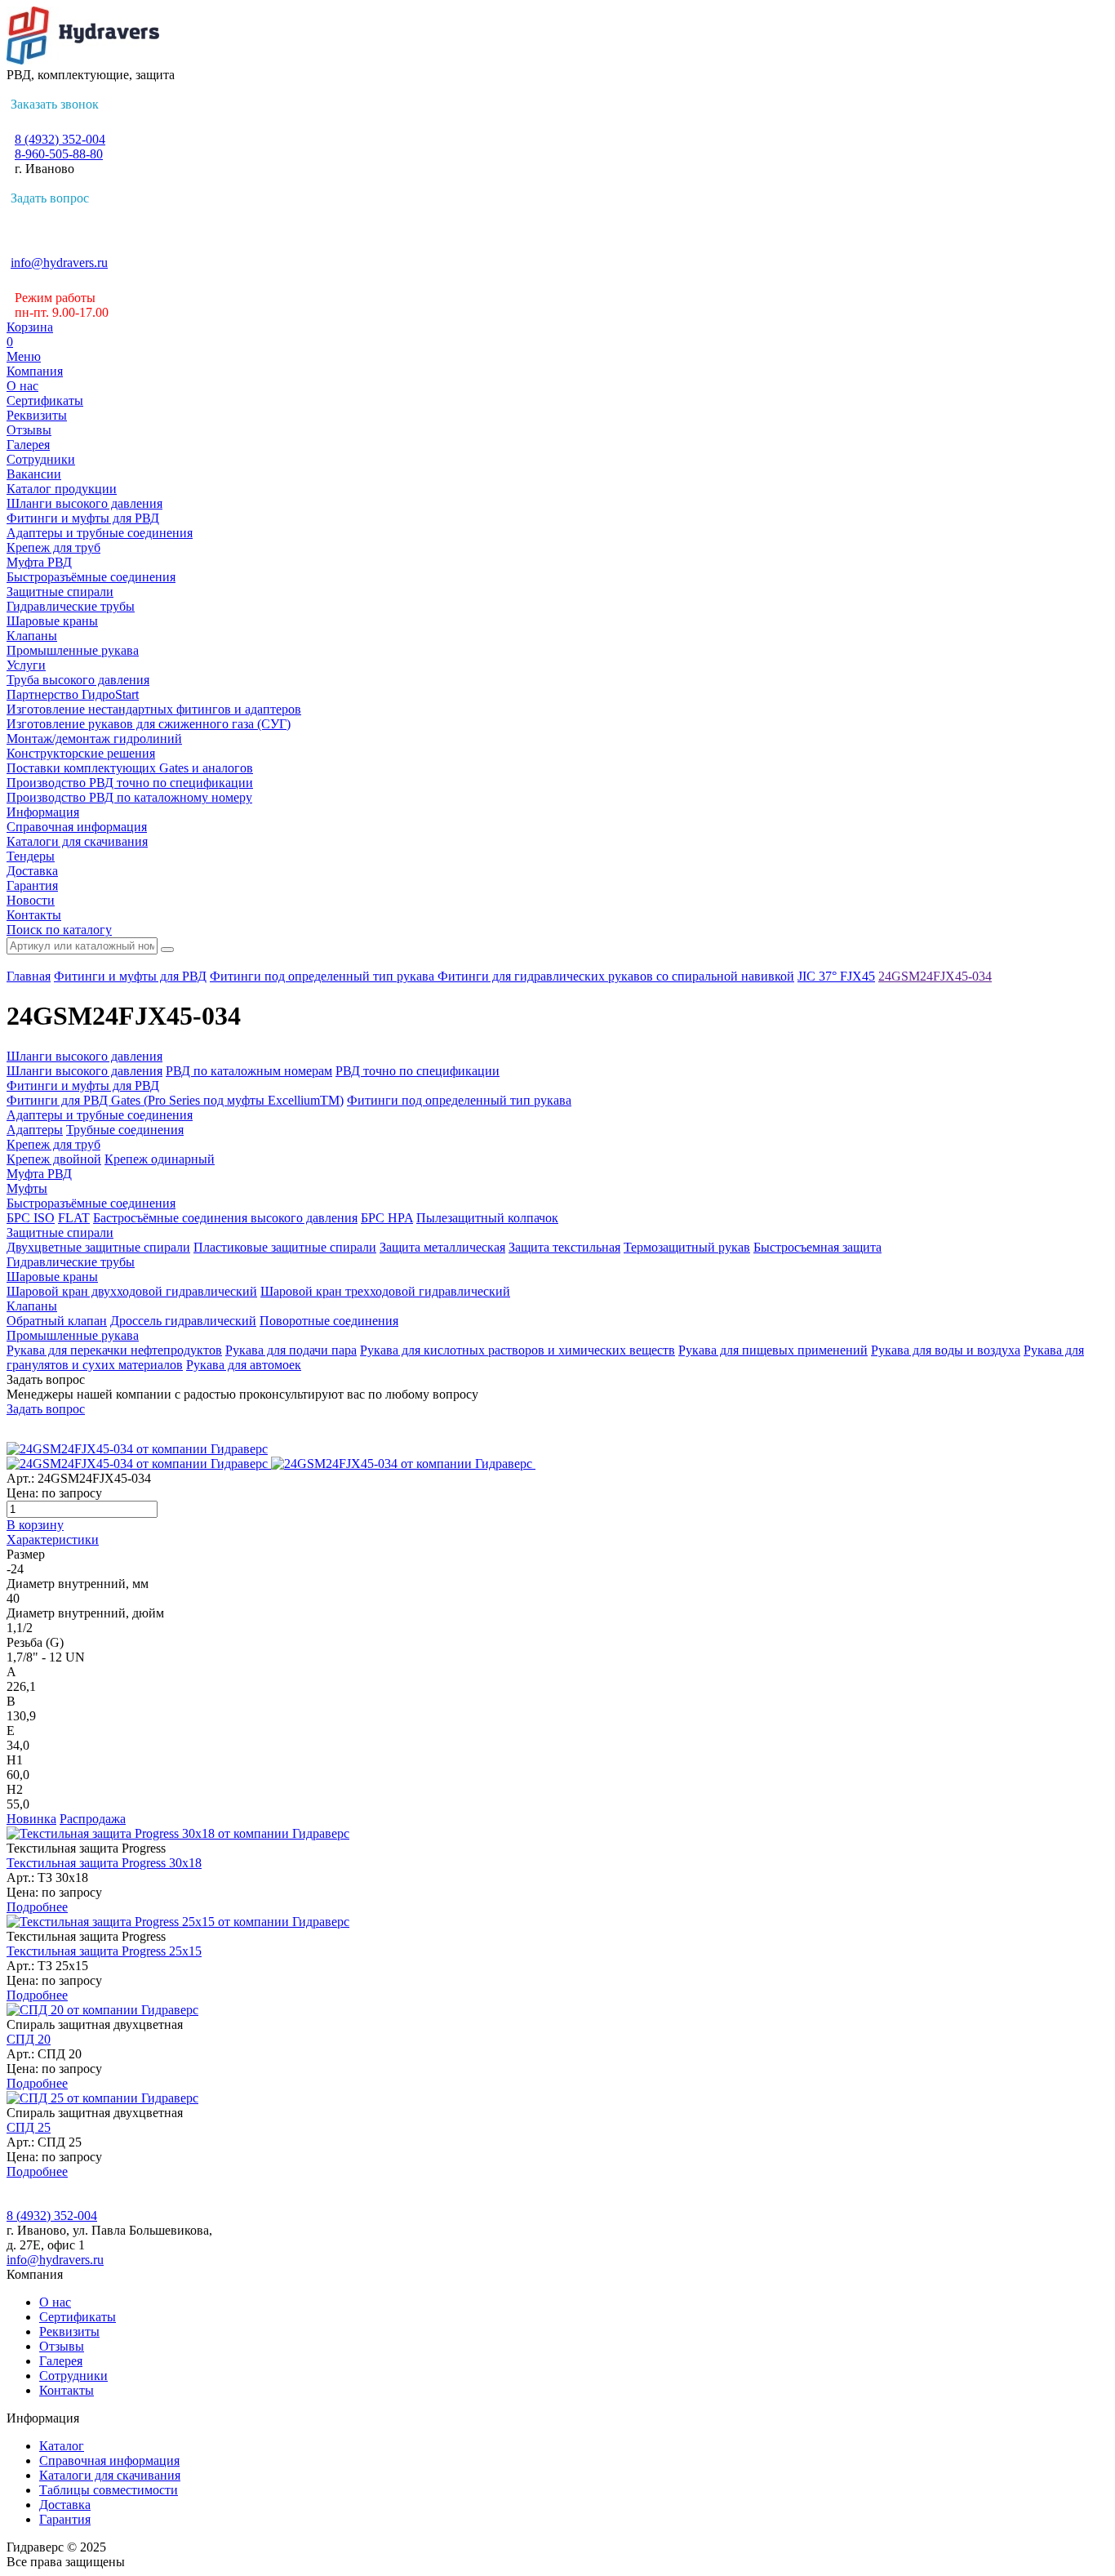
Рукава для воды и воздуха (946, 1350)
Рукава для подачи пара (291, 1350)
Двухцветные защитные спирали (98, 1247)
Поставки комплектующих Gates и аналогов (130, 768)
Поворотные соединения (329, 1321)
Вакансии (34, 474)
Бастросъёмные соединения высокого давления (225, 1218)
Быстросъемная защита (817, 1247)
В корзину (35, 1525)
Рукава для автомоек (244, 1365)
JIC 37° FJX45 (836, 976)
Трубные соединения (125, 1130)
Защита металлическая (442, 1247)
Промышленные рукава (73, 650)
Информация (43, 812)
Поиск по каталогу (59, 930)
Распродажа (93, 1819)
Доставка (32, 871)
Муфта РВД (39, 562)
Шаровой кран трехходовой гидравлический (385, 1291)
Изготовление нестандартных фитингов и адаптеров (154, 709)
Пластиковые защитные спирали (285, 1247)
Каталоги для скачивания (77, 841)
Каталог (62, 2446)
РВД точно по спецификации (418, 1071)
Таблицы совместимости (109, 2490)
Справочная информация (77, 827)
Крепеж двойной (54, 1159)
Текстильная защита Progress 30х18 (104, 1863)
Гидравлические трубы (71, 606)
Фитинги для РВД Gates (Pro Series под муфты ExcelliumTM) (175, 1100)
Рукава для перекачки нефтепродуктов (114, 1350)
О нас (22, 386)
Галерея (28, 445)
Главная (29, 976)
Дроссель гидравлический (183, 1321)
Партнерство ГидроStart (73, 694)
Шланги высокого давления (84, 503)
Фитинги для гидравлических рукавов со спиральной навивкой (616, 976)
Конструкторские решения (81, 753)
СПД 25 (29, 2127)
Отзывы (29, 430)
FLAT (74, 1218)
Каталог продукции (62, 489)
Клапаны (32, 636)
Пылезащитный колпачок (487, 1218)
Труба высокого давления (78, 680)
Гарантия (32, 885)
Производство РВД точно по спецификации (130, 783)
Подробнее (37, 1907)
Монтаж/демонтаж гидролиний (94, 739)
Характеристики (53, 1539)
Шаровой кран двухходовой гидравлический (132, 1291)
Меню (24, 356)
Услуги (26, 665)
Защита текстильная (564, 1247)
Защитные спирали (60, 592)
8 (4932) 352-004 (60, 139)
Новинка (31, 1819)
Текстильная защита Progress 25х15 (104, 1951)
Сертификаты (45, 400)
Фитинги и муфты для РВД (83, 518)
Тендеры (31, 856)
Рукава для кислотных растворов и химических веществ (518, 1350)
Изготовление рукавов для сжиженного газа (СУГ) (149, 724)
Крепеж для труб (53, 547)
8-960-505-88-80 (59, 154)
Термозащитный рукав (687, 1247)
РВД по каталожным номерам (249, 1071)
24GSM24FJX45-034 (935, 976)
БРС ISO (31, 1218)
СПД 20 (29, 2039)
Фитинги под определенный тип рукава (324, 976)
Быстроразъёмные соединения (91, 577)
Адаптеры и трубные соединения (100, 533)
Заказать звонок (55, 104)
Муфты (27, 1188)
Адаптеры (35, 1130)
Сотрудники (41, 459)
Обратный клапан (57, 1321)
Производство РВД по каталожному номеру (129, 797)
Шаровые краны (52, 621)
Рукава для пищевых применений (773, 1350)
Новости (31, 900)
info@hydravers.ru (59, 262)
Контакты (34, 915)
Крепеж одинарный (160, 1159)
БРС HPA (387, 1218)
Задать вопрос (50, 198)
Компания (35, 371)
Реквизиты (37, 415)
